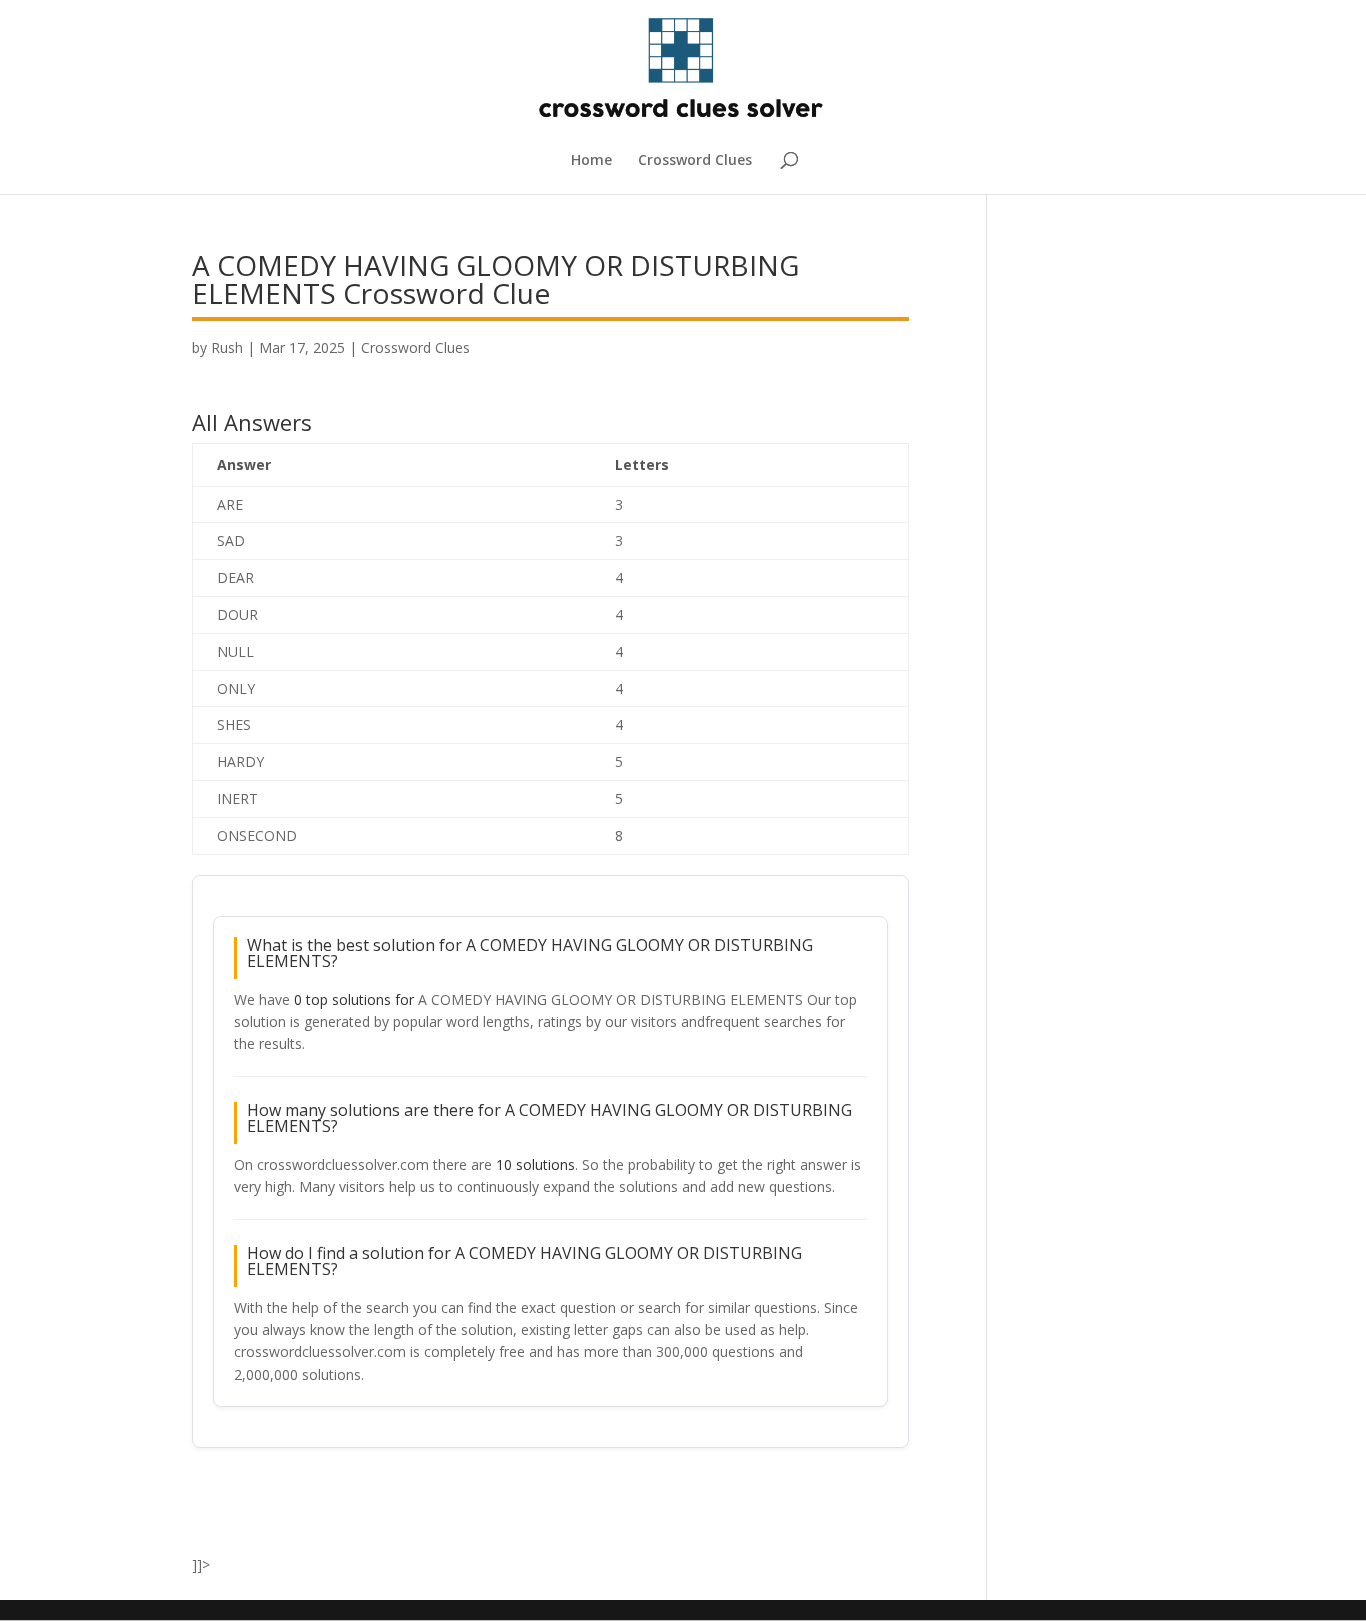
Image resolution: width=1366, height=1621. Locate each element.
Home (591, 161)
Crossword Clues (695, 161)
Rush (227, 347)
